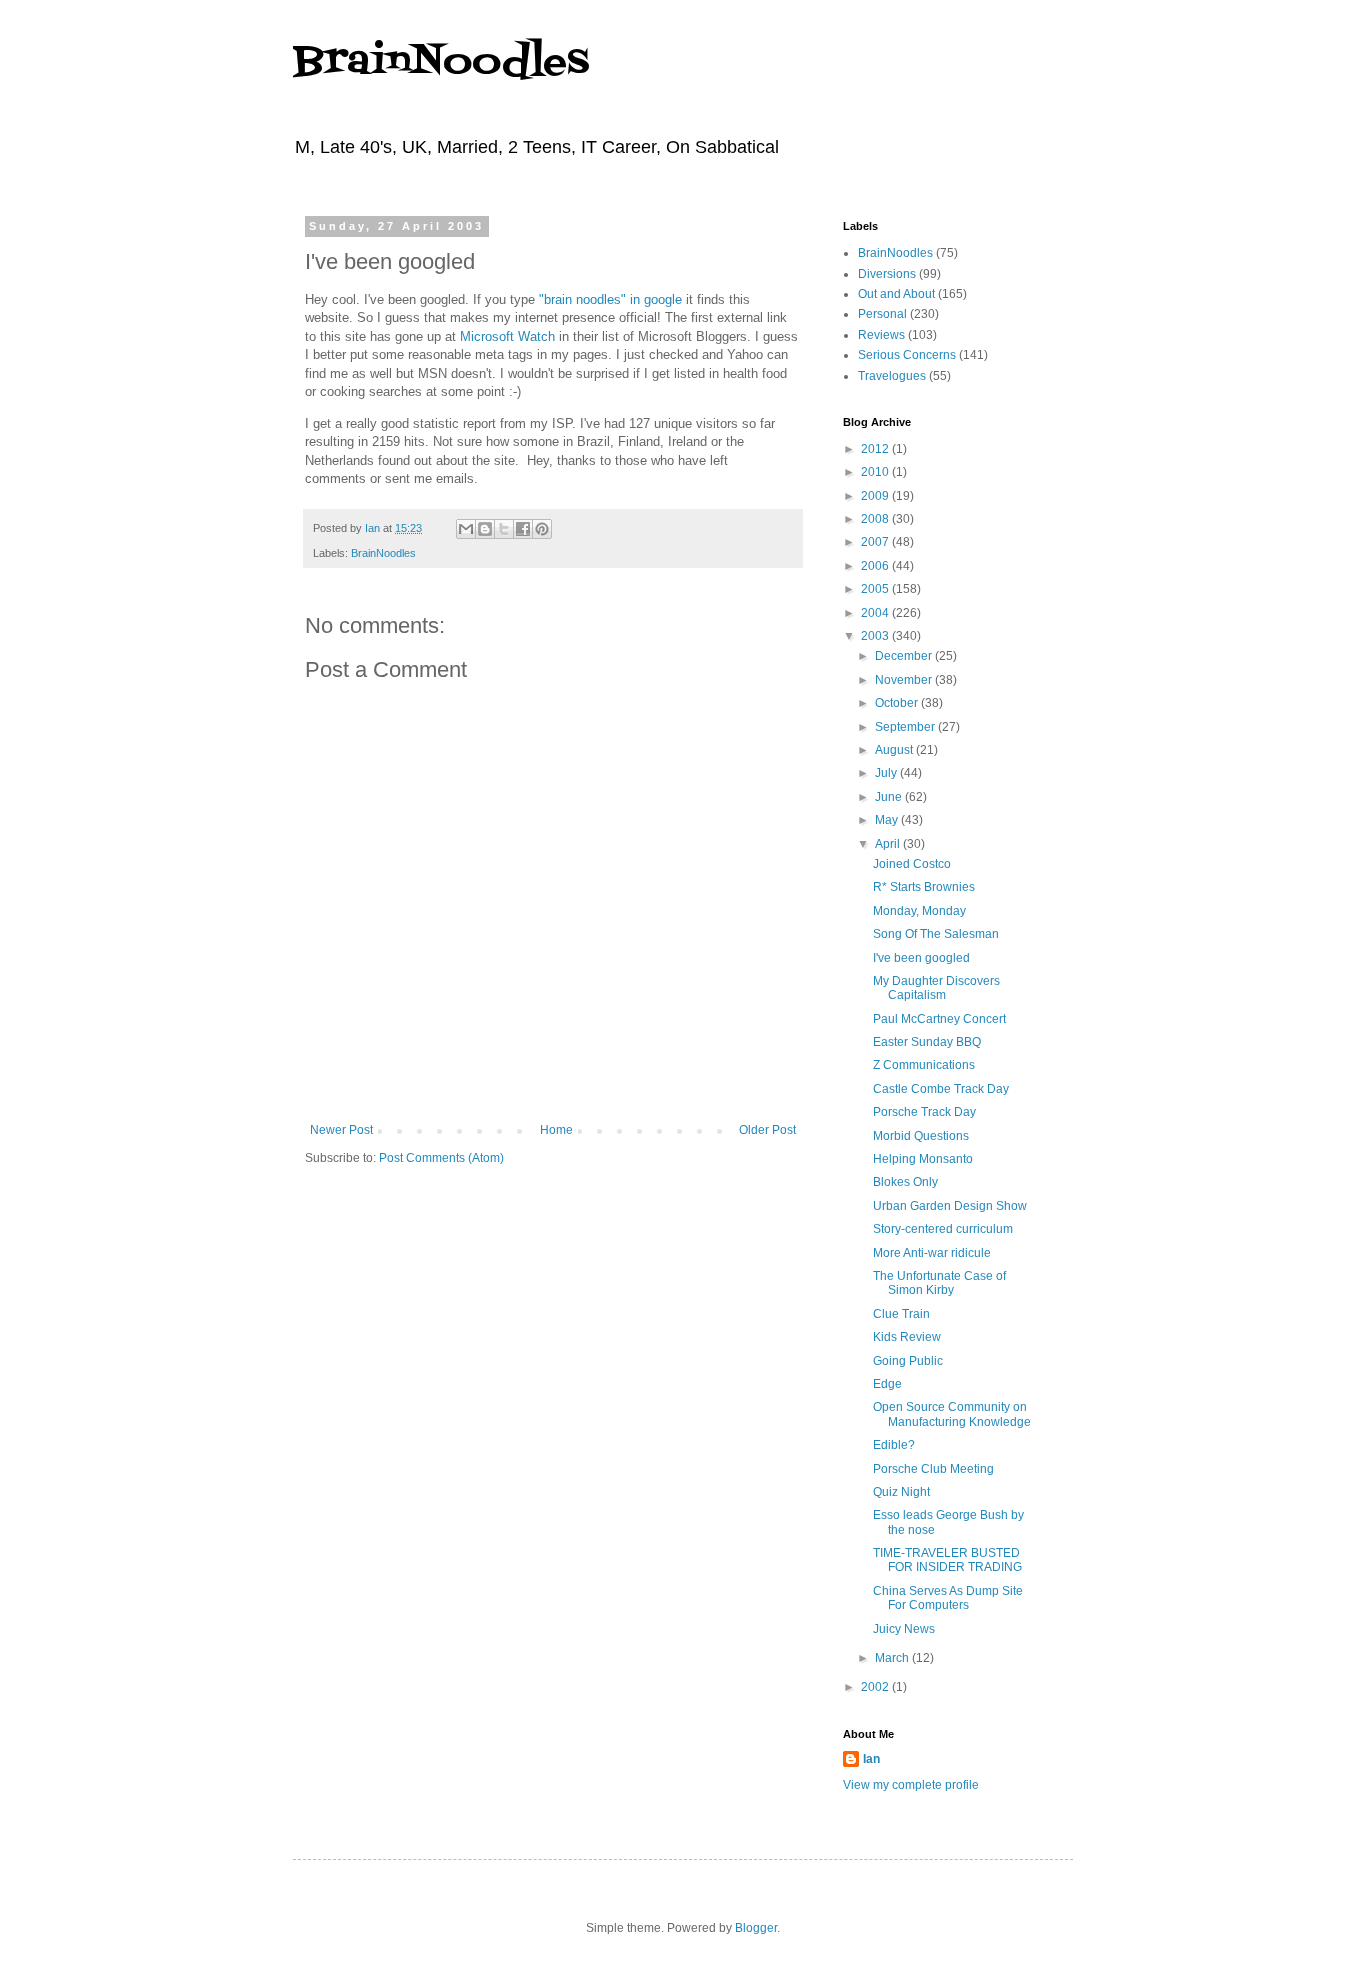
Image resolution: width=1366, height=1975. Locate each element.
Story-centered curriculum (943, 1229)
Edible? (894, 1445)
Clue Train (901, 1314)
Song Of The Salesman (936, 934)
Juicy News (904, 1629)
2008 (876, 519)
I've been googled (921, 958)
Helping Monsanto (923, 1159)
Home (556, 1130)
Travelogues (892, 376)
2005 (876, 589)
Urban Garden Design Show (950, 1206)
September (906, 727)
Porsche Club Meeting (933, 1469)
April (889, 844)
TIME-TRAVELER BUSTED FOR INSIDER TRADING (947, 1560)
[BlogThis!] (485, 529)
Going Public (908, 1361)
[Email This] (466, 529)
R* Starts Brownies (924, 887)
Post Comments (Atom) (441, 1158)
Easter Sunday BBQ (927, 1042)
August (895, 750)
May (888, 820)
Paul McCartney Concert (939, 1019)
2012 (876, 449)
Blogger (756, 1928)
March (893, 1658)
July (887, 773)
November (905, 680)
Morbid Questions (921, 1136)
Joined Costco (912, 864)
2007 (876, 542)
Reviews (881, 335)
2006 (876, 566)
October (898, 703)
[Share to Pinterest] (542, 529)
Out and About (896, 294)
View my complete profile (911, 1785)
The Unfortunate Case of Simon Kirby (939, 1283)
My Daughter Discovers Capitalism (936, 988)
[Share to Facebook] (523, 529)
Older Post (767, 1130)
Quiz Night (901, 1492)
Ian (871, 1759)
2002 (876, 1687)
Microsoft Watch (507, 336)
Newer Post (341, 1130)
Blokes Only (905, 1182)
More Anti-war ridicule (932, 1253)
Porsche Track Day (924, 1112)
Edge (887, 1384)
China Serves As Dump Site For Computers (948, 1598)
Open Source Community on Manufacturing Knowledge (952, 1414)
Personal (882, 314)
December (905, 656)
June (890, 797)
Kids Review (907, 1337)
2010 (876, 472)
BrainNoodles (441, 62)
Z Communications (924, 1065)
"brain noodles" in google (610, 299)
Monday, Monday (919, 911)
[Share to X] (504, 529)
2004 (876, 613)
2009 (876, 496)
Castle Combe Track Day (941, 1089)
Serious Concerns (907, 355)
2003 (876, 636)
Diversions (887, 274)
